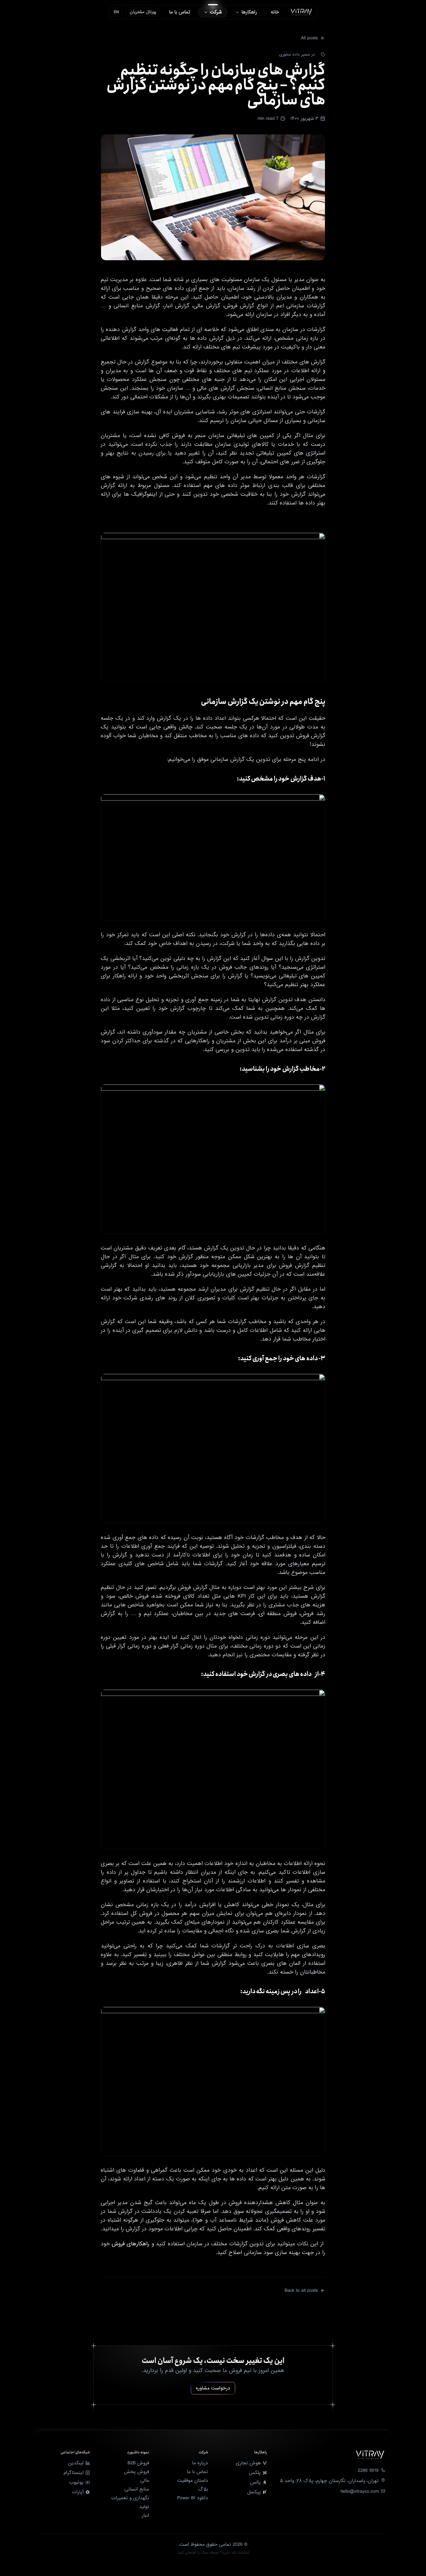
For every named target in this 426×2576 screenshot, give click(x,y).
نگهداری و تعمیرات (130, 2498)
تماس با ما (197, 2472)
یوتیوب (76, 2482)
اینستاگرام (74, 2473)
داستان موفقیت (193, 2481)
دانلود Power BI (193, 2498)
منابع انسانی (137, 2489)
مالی (145, 2481)
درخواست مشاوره (213, 2388)
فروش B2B (138, 2463)
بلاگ (203, 2489)
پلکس (255, 2473)
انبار (145, 2515)
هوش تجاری (248, 2463)
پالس (255, 2482)
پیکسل (254, 2492)
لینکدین (76, 2463)
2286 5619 (368, 2471)
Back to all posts (301, 2291)
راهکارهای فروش (131, 2244)
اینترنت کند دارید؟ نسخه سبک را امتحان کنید (213, 2553)
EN (116, 12)
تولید (144, 2507)
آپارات (78, 2492)
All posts (309, 38)
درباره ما (200, 2463)
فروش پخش (137, 2472)
